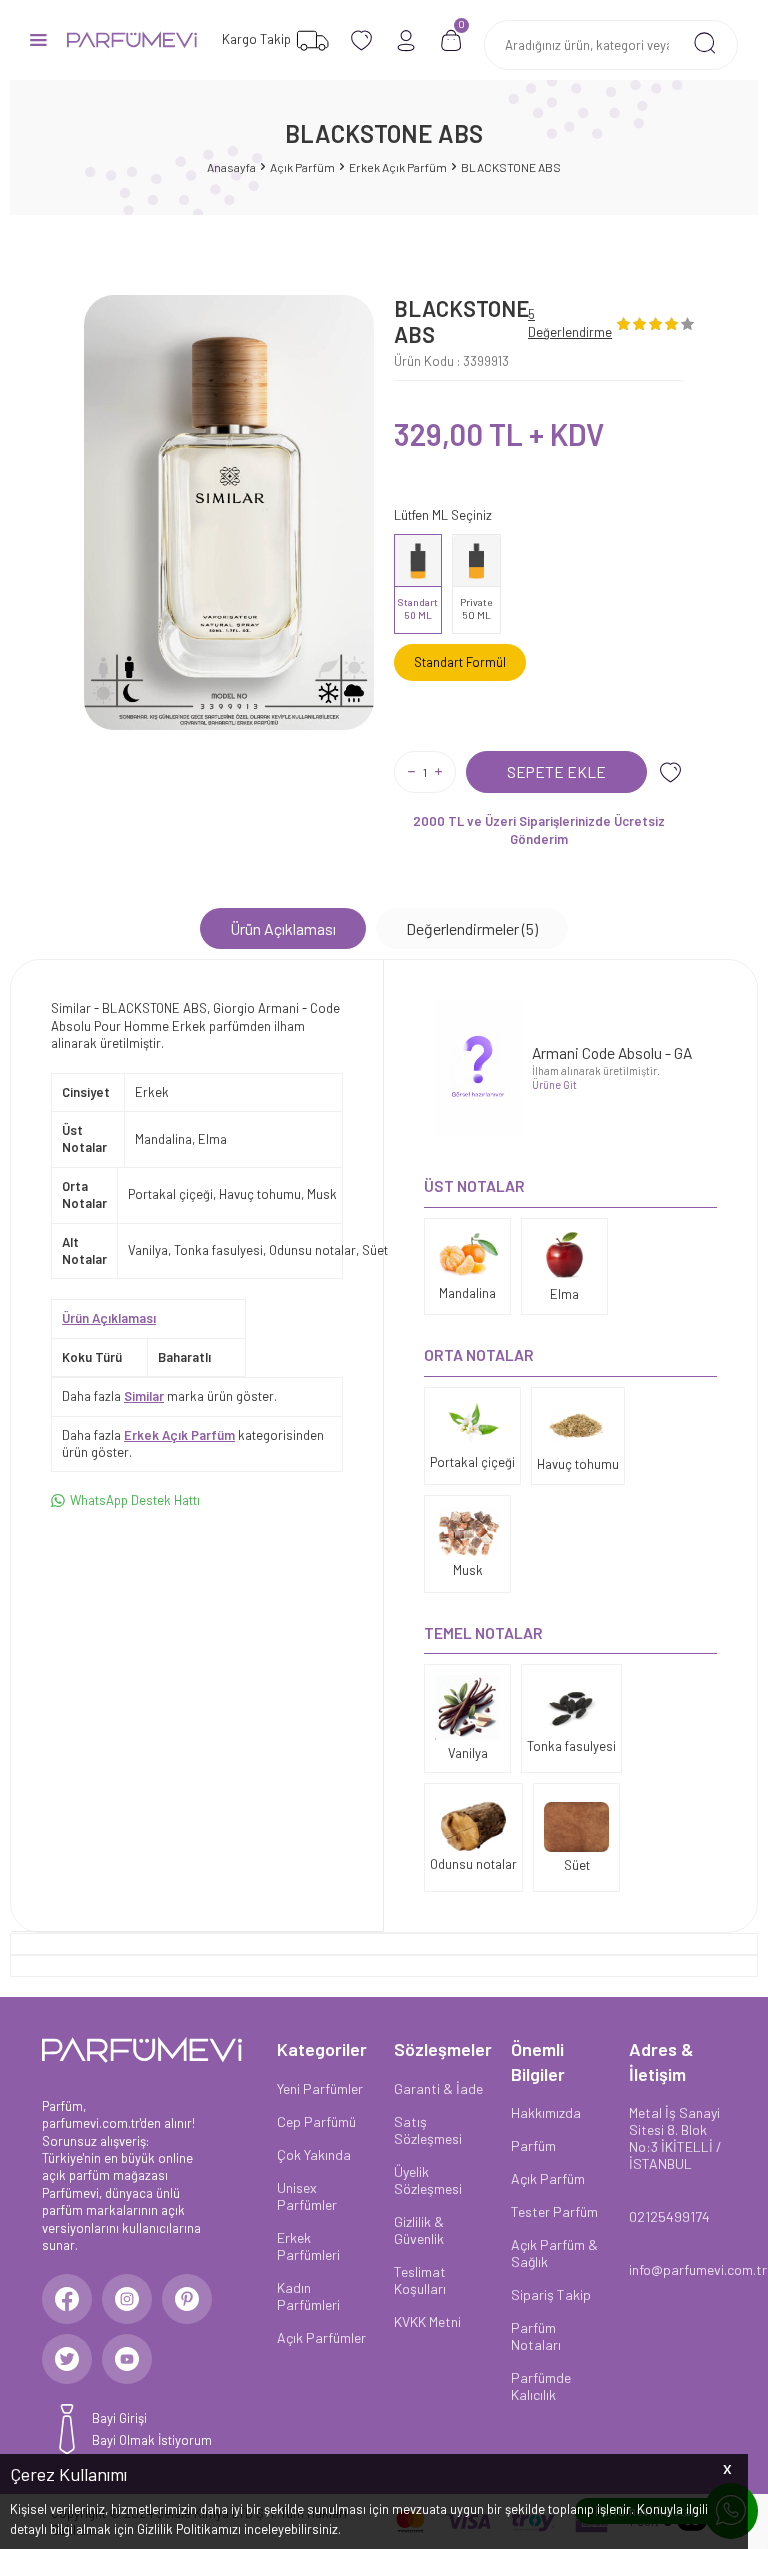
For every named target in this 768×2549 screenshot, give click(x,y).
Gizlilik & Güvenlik (419, 2230)
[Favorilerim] (361, 40)
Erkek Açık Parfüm (398, 167)
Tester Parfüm (554, 2211)
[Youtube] (127, 2359)
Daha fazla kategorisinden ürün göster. (193, 1443)
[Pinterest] (187, 2299)
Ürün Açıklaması (283, 928)
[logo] (132, 40)
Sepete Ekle (556, 771)
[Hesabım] (406, 40)
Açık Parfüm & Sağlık (554, 2253)
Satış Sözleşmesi (428, 2130)
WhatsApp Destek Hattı (135, 1500)
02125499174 (669, 2216)
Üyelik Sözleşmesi (428, 2180)
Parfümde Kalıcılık (541, 2386)
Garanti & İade (438, 2088)
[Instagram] (127, 2299)
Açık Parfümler (321, 2337)
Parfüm (533, 2145)
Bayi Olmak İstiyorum (152, 2440)
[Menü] (38, 38)
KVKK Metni (427, 2321)
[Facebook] (67, 2299)
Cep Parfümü (316, 2121)
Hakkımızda (546, 2112)
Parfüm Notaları (536, 2336)
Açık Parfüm (302, 167)
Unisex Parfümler (307, 2196)
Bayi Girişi (119, 2418)
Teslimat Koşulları (420, 2280)
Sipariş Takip (551, 2294)
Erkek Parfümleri (308, 2246)
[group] (229, 512)
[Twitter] (67, 2359)
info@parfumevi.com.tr (677, 2269)
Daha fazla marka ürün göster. (169, 1396)
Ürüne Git (554, 1084)
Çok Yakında (314, 2154)
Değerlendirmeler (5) (472, 928)
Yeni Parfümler (320, 2088)
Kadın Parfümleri (308, 2296)
